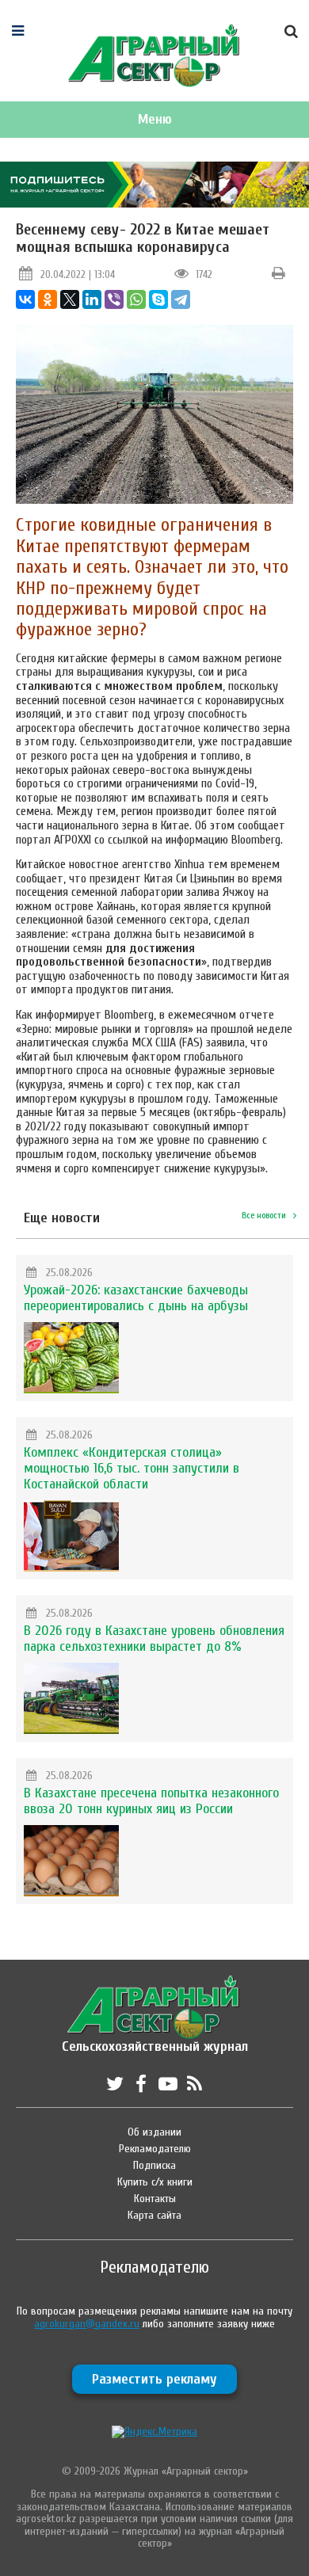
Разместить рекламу (154, 2379)
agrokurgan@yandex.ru (87, 2324)
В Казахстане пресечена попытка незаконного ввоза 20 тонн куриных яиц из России (151, 1801)
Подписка (154, 2165)
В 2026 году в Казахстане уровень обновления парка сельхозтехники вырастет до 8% (154, 1639)
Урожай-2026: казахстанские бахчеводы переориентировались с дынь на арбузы (136, 1298)
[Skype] (158, 299)
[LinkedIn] (92, 299)
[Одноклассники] (48, 299)
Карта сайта (154, 2215)
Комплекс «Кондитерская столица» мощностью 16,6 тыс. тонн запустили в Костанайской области (132, 1468)
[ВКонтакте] (25, 299)
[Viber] (114, 299)
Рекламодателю (155, 2149)
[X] (70, 299)
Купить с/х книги (155, 2182)
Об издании (154, 2132)
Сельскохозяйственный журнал (155, 2039)
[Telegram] (181, 299)
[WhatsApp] (136, 299)
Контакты (155, 2199)
